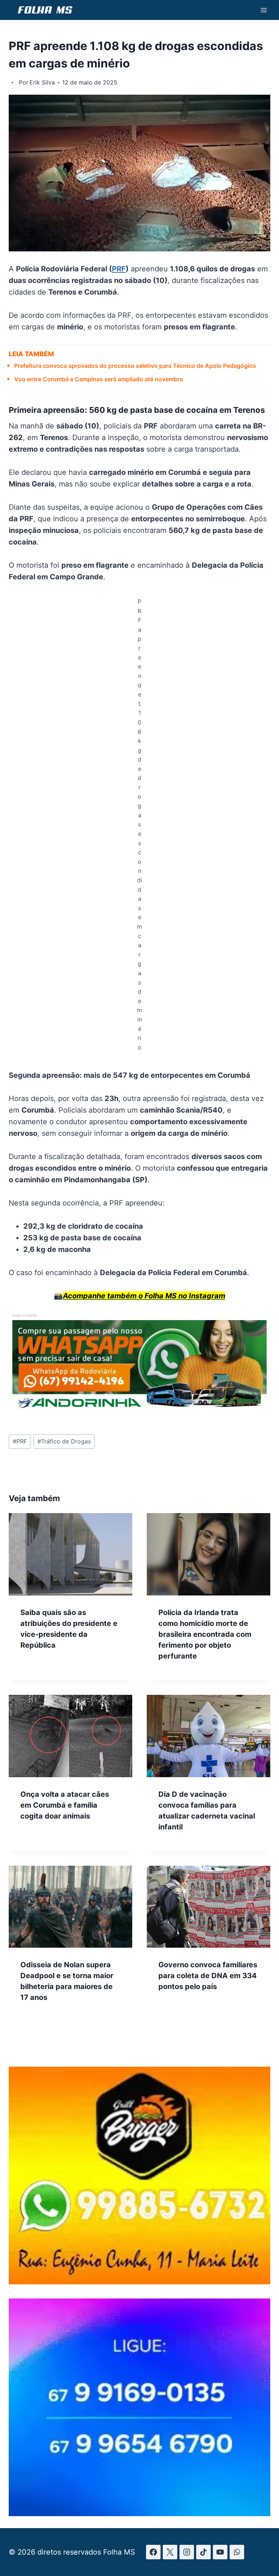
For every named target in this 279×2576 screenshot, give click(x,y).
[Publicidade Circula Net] (139, 2514)
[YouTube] (220, 2552)
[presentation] (70, 1554)
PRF (119, 269)
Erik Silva (42, 82)
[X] (170, 2552)
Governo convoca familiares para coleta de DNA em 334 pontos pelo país (208, 1976)
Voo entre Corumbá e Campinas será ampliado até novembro (99, 379)
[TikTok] (203, 2552)
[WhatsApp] (237, 2552)
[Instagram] (187, 2552)
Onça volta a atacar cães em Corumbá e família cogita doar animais (65, 1805)
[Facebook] (153, 2552)
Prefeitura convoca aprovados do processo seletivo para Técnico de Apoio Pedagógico (135, 366)
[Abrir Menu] (264, 10)
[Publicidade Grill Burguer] (139, 2282)
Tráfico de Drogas (64, 1441)
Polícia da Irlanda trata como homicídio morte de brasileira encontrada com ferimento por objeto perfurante (205, 1634)
